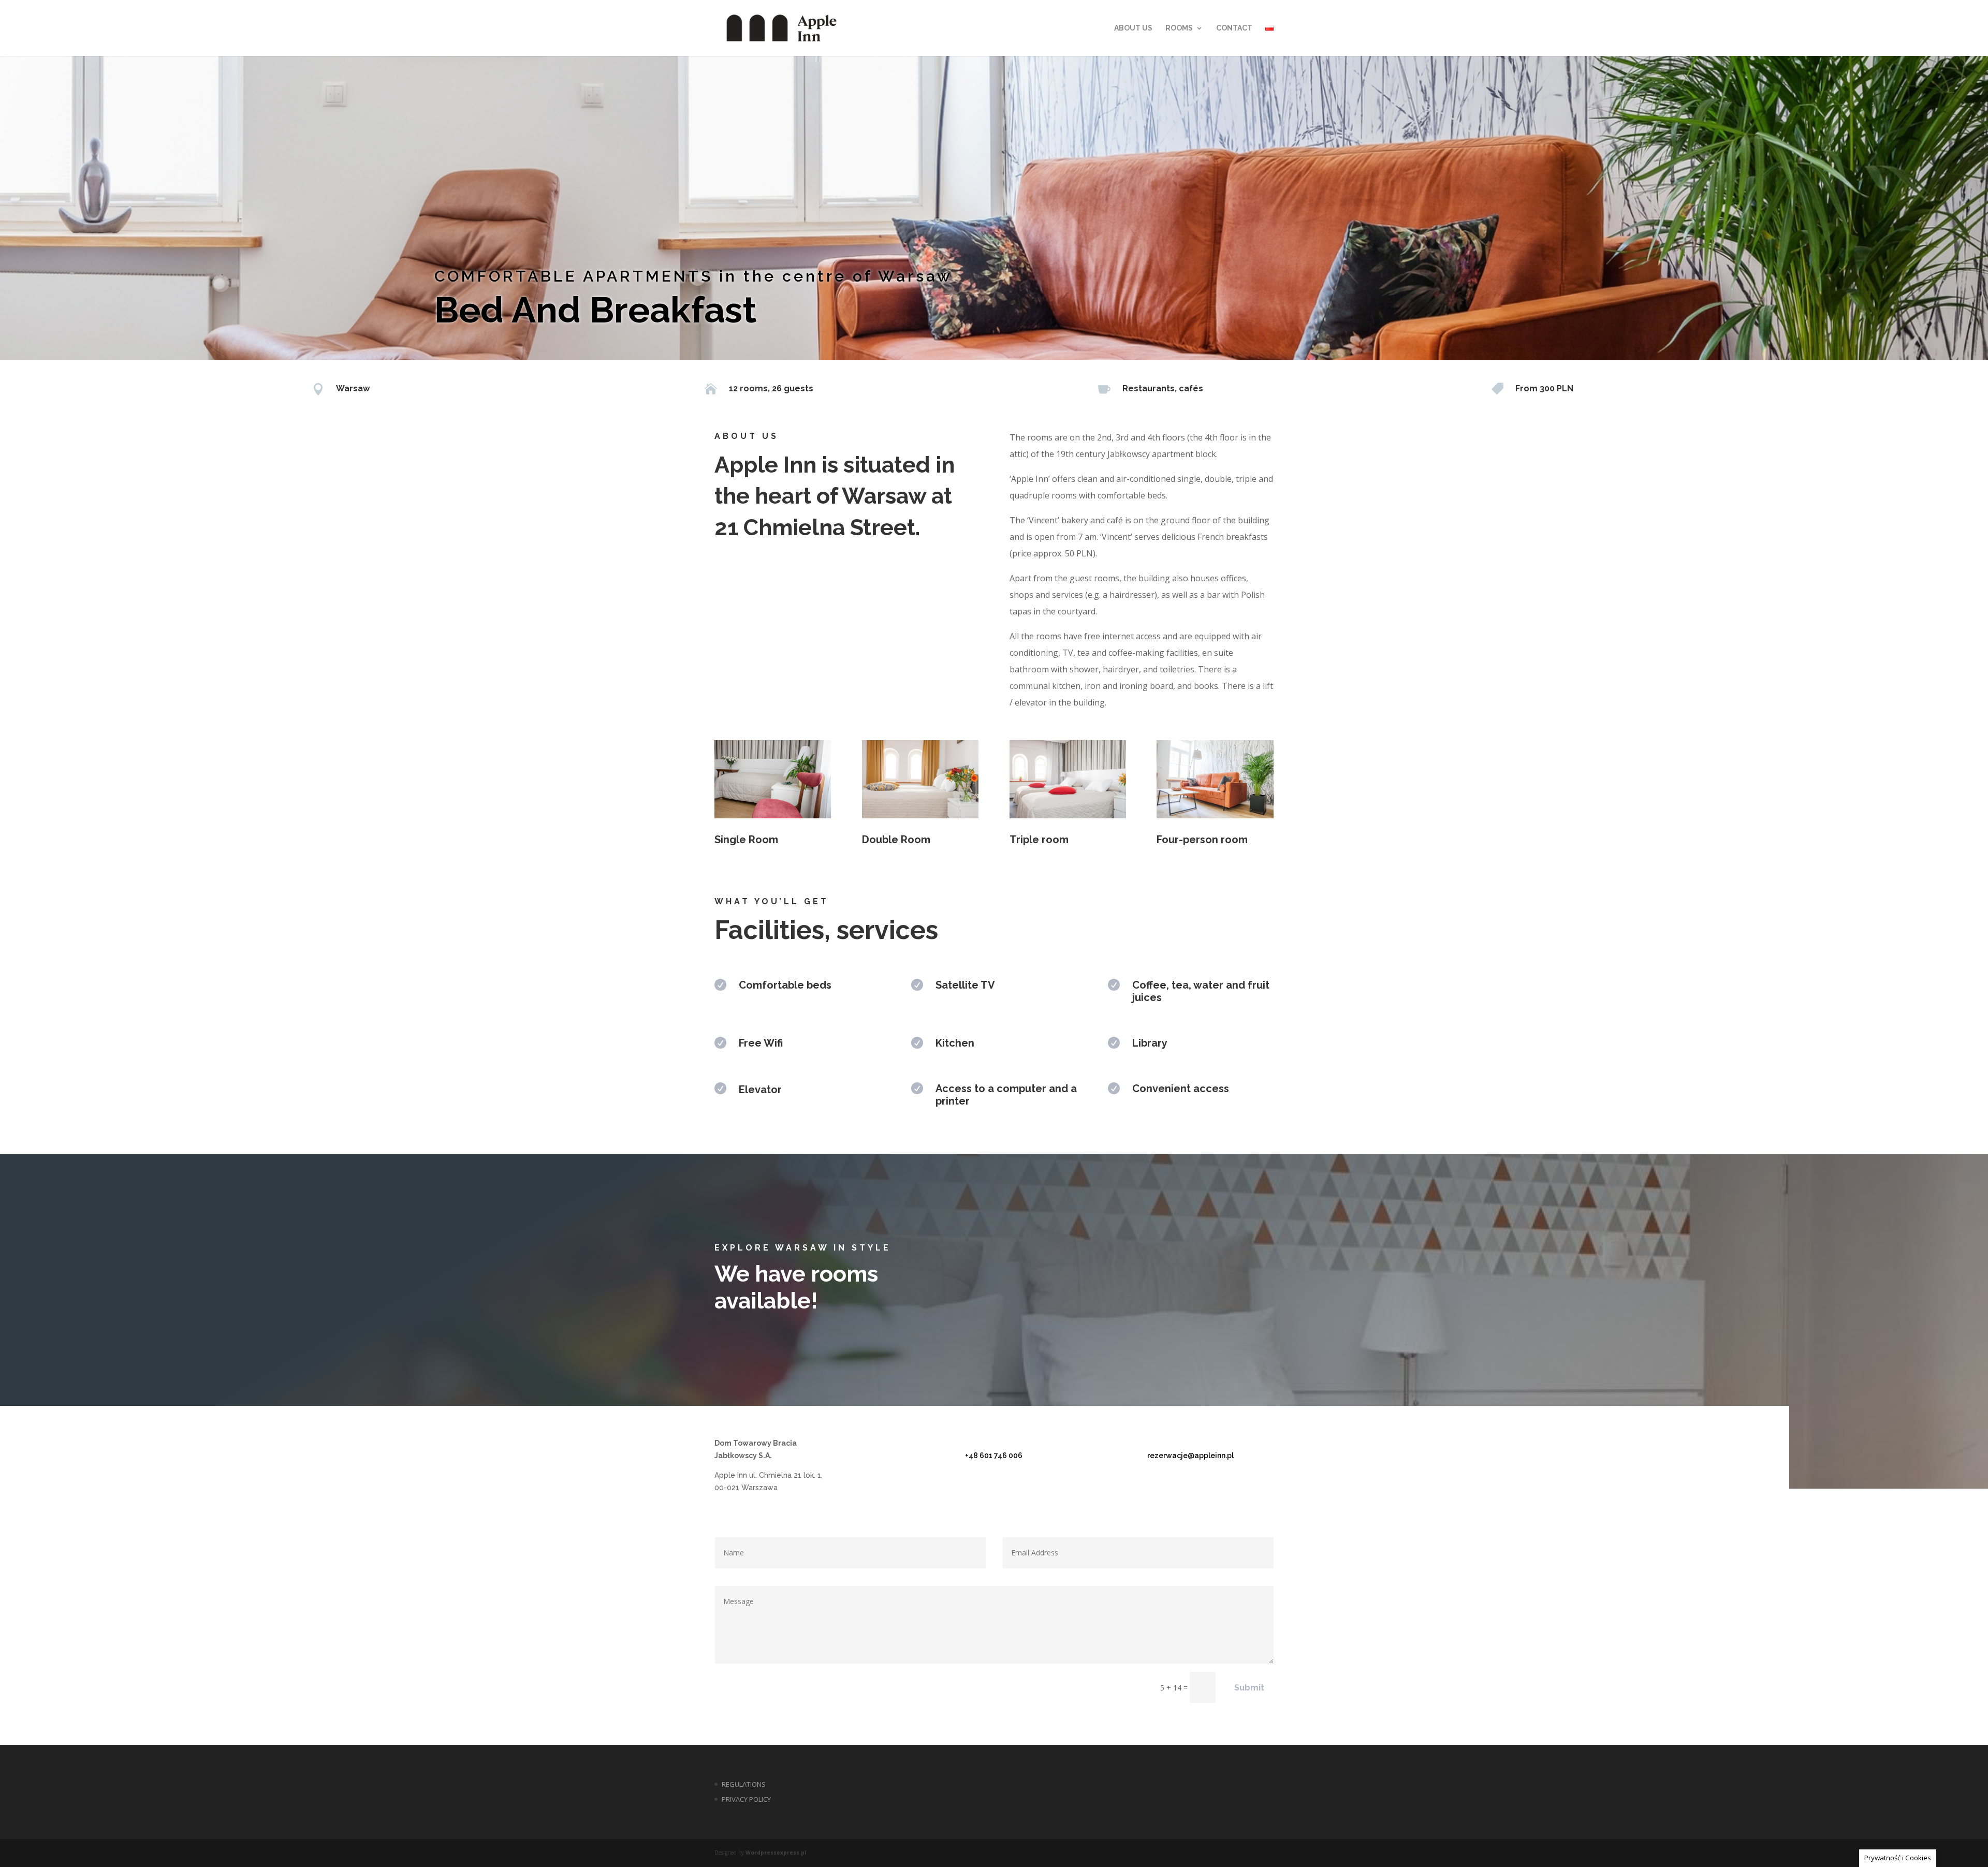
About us (1133, 28)
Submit (1249, 1688)
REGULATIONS (744, 1784)
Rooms (1179, 28)
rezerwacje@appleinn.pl (1190, 1456)
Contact (1234, 28)
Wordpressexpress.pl (776, 1853)
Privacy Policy (746, 1799)
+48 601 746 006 (994, 1456)
